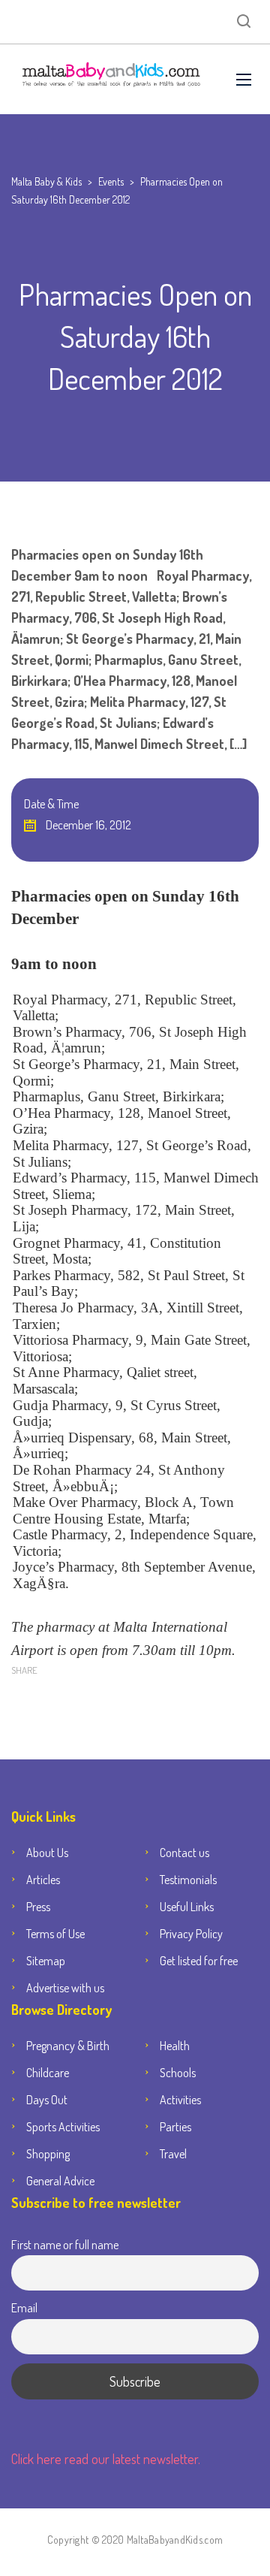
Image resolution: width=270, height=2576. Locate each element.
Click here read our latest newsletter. (106, 2459)
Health (175, 2046)
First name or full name (65, 2244)
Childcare (48, 2073)
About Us (47, 1853)
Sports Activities (63, 2127)
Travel (173, 2154)
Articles (43, 1880)
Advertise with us (65, 1988)
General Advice (60, 2181)
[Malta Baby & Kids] (112, 79)
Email (24, 2307)
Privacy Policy (191, 1934)
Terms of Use (55, 1934)
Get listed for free (199, 1961)
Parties (175, 2127)
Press (38, 1907)
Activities (180, 2100)
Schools (178, 2073)
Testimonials (188, 1880)
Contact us (184, 1853)
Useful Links (187, 1907)
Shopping (48, 2154)
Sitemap (46, 1961)
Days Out (47, 2100)
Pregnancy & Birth (68, 2046)
